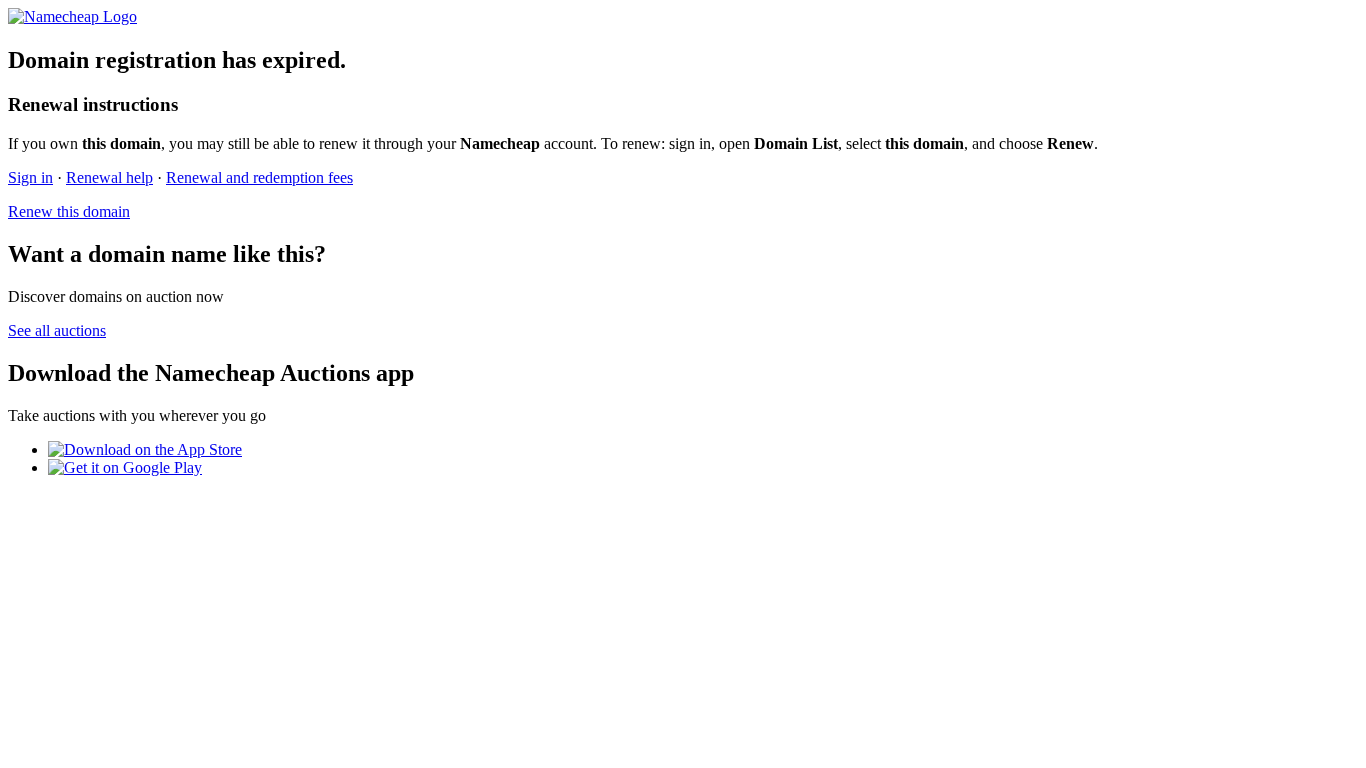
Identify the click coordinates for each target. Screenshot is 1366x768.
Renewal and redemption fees (259, 177)
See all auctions (57, 330)
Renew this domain (69, 211)
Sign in (30, 177)
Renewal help (109, 177)
